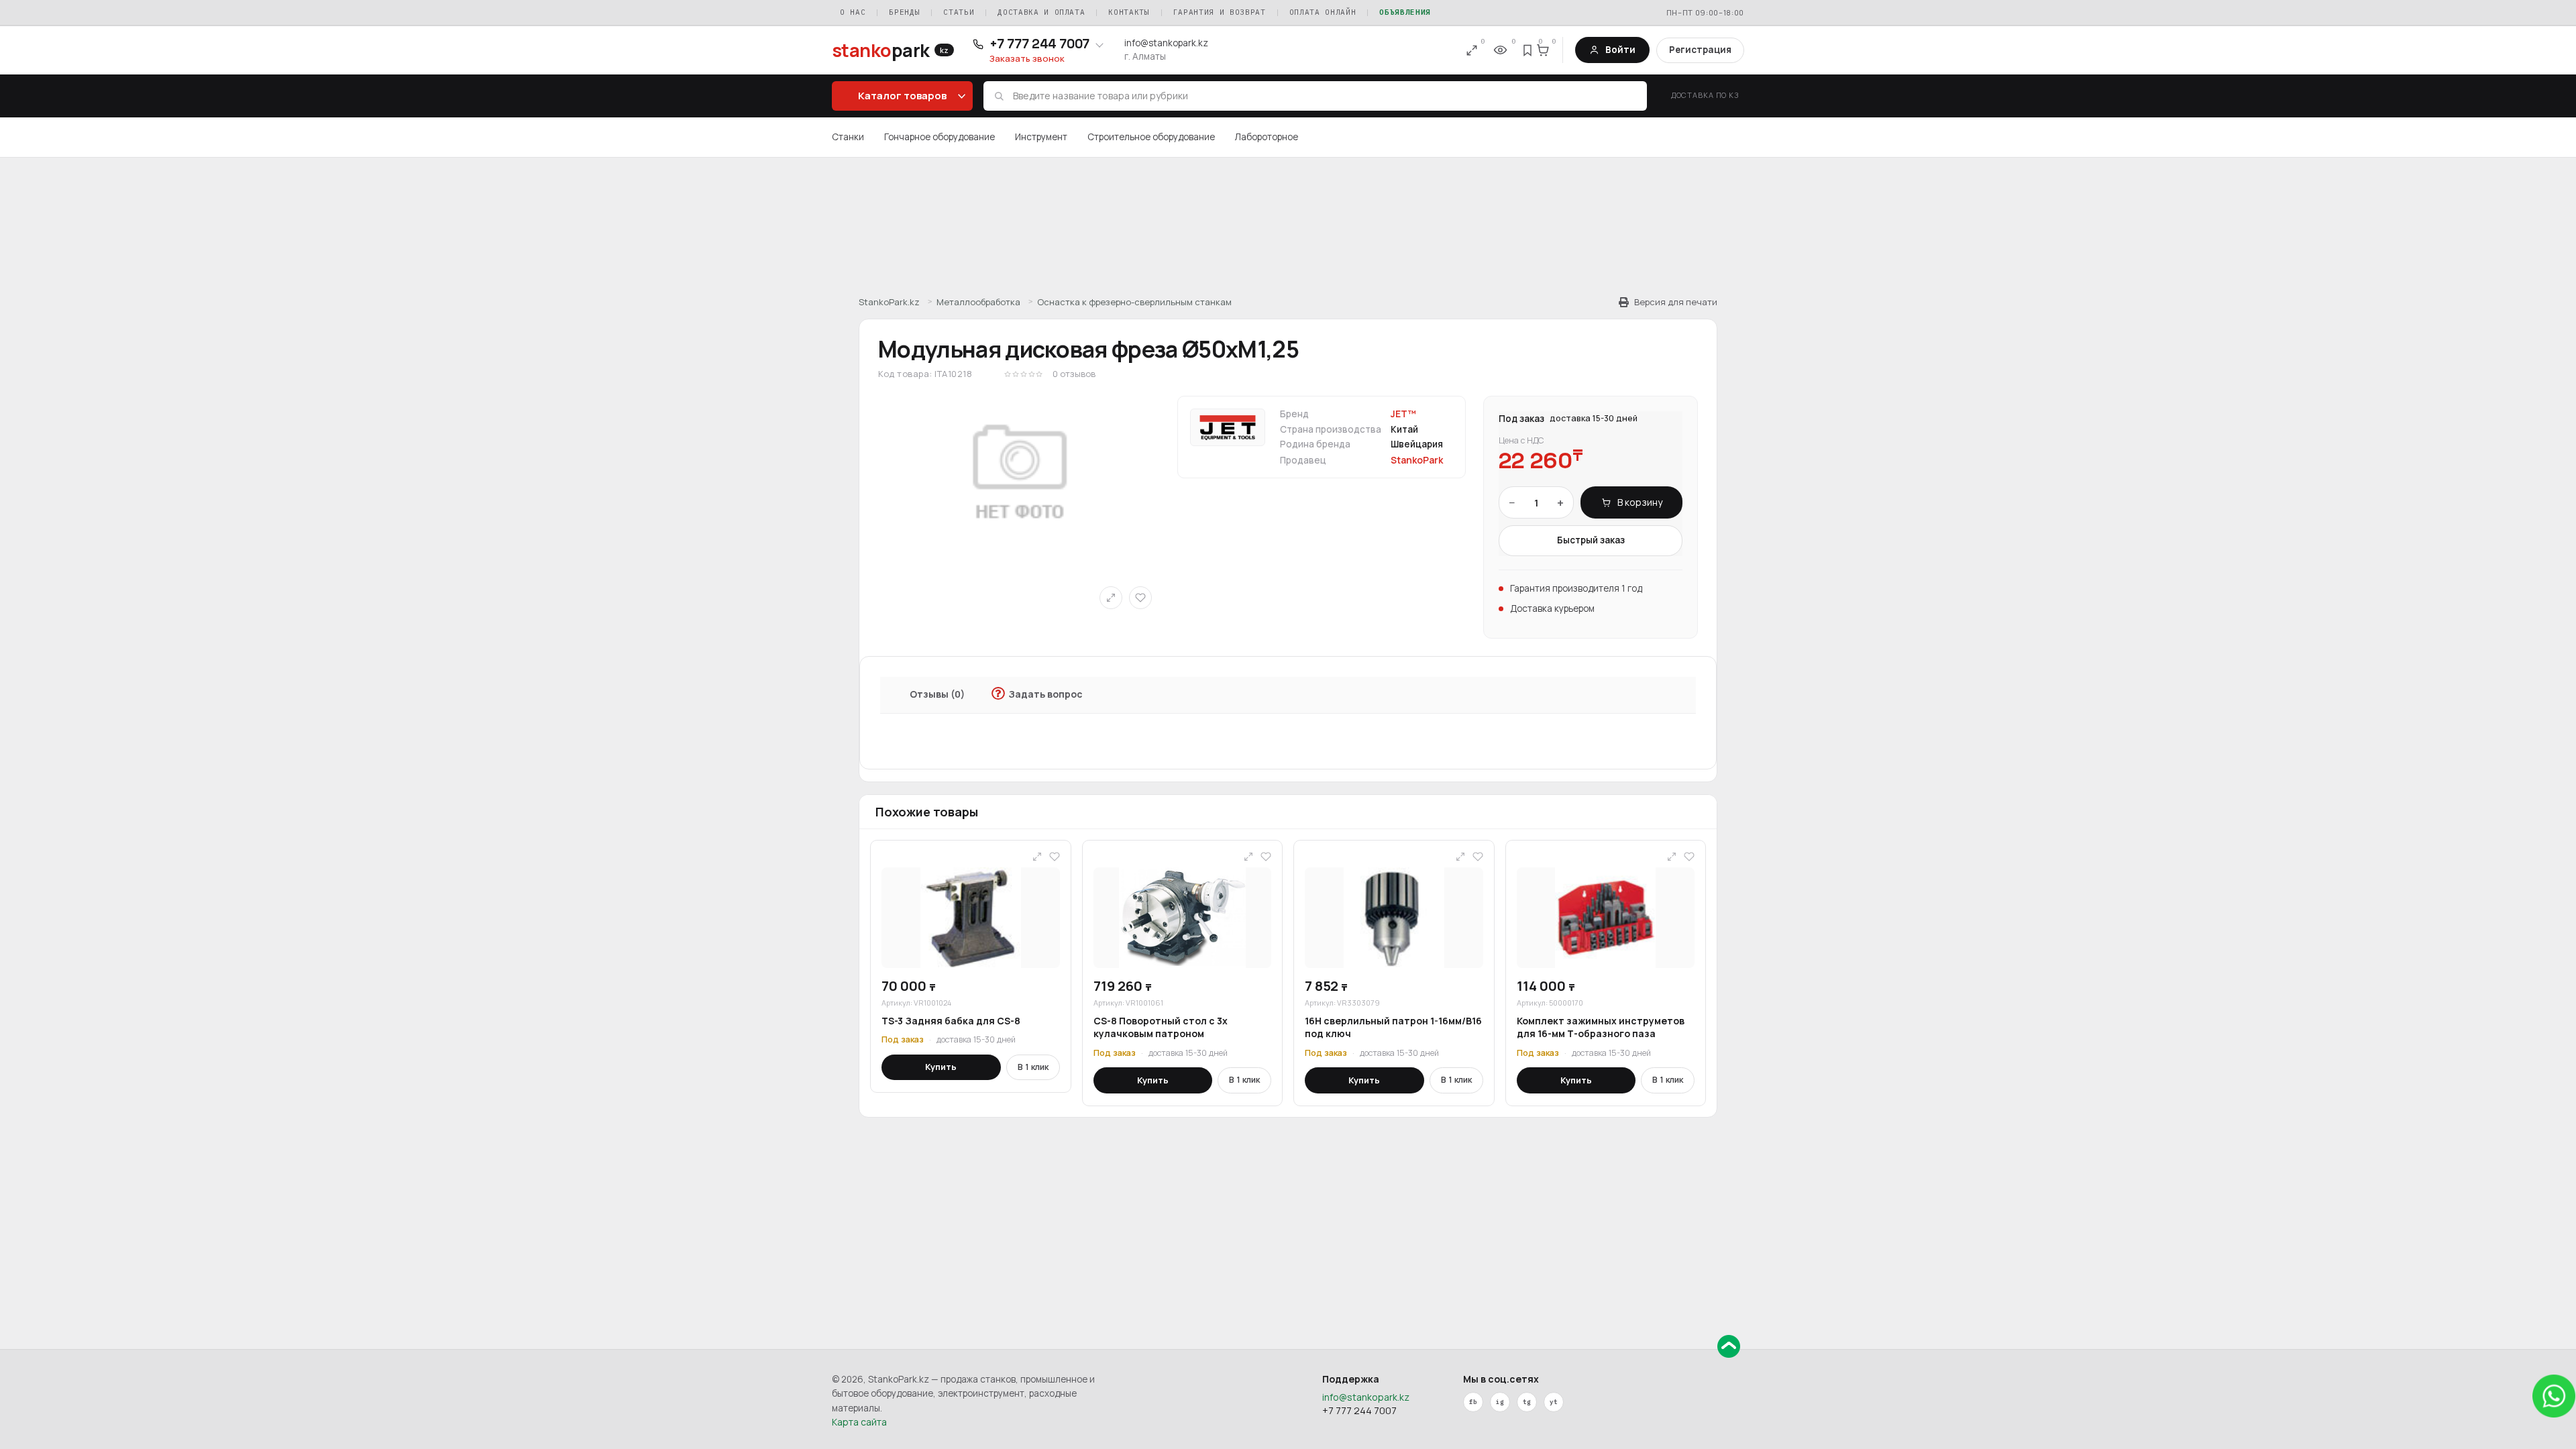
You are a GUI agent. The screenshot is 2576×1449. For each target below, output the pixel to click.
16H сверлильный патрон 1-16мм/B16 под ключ (1393, 1027)
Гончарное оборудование (940, 137)
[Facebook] (1473, 1402)
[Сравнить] (1111, 598)
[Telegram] (1527, 1402)
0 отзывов (1074, 374)
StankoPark (1417, 460)
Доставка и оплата (1041, 12)
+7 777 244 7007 (1359, 1410)
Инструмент (1041, 137)
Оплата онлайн (1323, 12)
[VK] (1500, 1402)
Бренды (904, 12)
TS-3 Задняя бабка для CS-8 (951, 1021)
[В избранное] (1140, 598)
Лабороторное (1267, 137)
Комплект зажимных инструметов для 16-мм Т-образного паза (1601, 1027)
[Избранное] (1528, 50)
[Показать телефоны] (1099, 44)
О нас (853, 12)
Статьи (959, 12)
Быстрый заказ (1591, 540)
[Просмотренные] (1500, 50)
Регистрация (1700, 50)
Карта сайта (859, 1422)
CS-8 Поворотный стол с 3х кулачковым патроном (1161, 1027)
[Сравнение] (1472, 50)
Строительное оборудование (1151, 137)
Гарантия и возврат (1220, 12)
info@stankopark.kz (1166, 43)
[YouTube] (1554, 1402)
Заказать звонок (1027, 59)
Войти (1620, 50)
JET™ (1403, 414)
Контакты (1129, 12)
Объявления (1405, 12)
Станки (848, 137)
